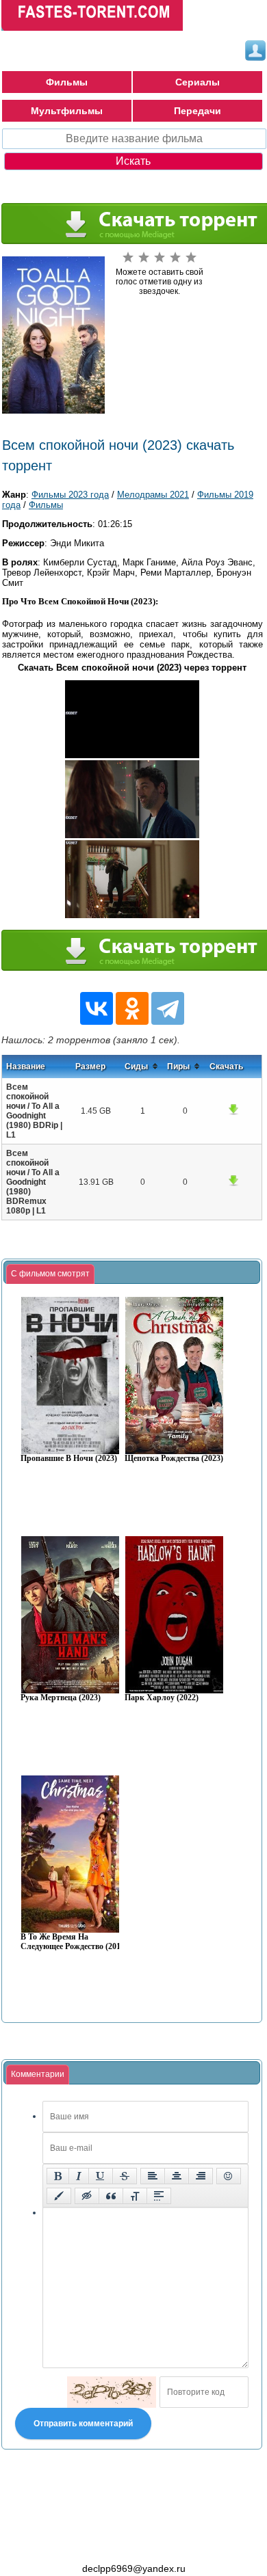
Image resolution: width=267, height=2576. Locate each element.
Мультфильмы (67, 111)
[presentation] (50, 1274)
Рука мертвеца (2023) (61, 1698)
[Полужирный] (58, 2176)
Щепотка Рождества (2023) (174, 1459)
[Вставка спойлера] (159, 2196)
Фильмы (67, 82)
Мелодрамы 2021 (153, 495)
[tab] (50, 1274)
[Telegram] (168, 1008)
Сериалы (198, 82)
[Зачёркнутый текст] (125, 2176)
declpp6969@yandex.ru (134, 2568)
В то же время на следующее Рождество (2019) (74, 1942)
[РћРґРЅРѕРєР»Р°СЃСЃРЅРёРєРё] (132, 1008)
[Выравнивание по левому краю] (153, 2176)
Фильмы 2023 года (70, 495)
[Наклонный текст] (79, 2176)
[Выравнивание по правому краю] (201, 2176)
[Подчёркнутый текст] (101, 2176)
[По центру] (177, 2176)
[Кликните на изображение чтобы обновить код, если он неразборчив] (112, 2392)
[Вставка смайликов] (229, 2176)
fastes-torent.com (77, 2544)
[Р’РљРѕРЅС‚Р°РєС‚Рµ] (97, 1008)
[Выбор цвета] (59, 2196)
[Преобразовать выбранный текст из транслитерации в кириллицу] (135, 2196)
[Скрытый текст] (87, 2196)
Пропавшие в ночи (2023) (69, 1459)
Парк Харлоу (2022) (162, 1698)
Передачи (198, 111)
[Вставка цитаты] (111, 2196)
